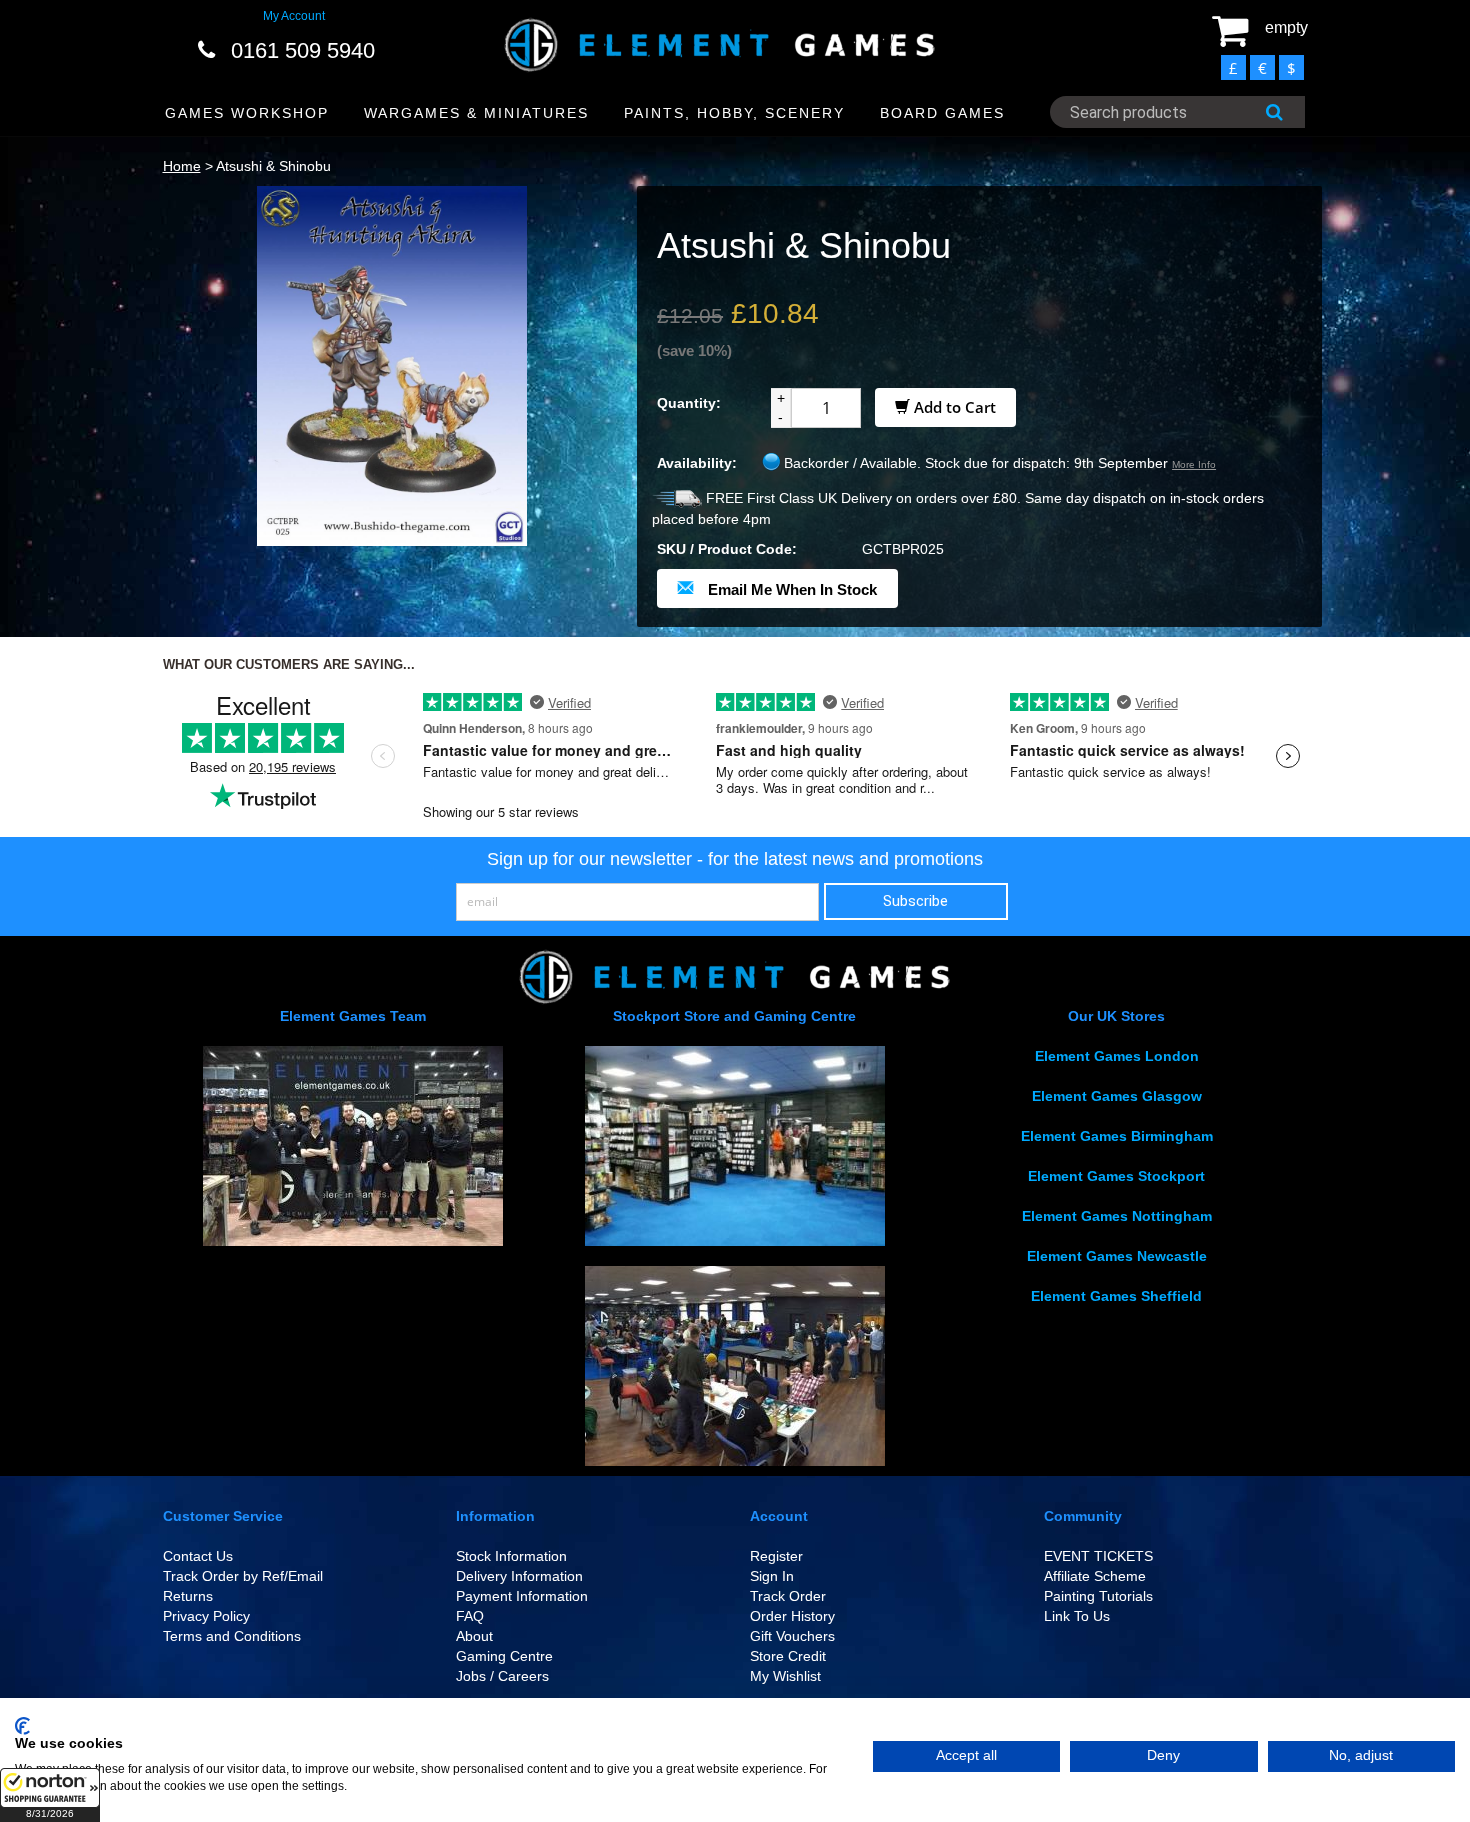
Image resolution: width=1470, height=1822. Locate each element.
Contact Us (198, 1556)
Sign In (772, 1576)
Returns (188, 1596)
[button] (50, 1795)
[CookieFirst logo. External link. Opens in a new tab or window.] (22, 1726)
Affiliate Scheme (1095, 1576)
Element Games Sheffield (1116, 1296)
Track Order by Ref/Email (243, 1576)
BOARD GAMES (942, 113)
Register (776, 1556)
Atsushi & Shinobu (273, 166)
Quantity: (689, 403)
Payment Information (522, 1596)
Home (182, 166)
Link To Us (1077, 1616)
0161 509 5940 (303, 50)
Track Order (788, 1596)
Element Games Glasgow (1117, 1096)
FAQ (470, 1616)
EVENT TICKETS (1098, 1556)
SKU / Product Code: (727, 549)
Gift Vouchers (792, 1636)
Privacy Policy (206, 1616)
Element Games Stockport (1116, 1176)
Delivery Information (519, 1576)
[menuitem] (247, 113)
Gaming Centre (504, 1656)
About (474, 1636)
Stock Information (511, 1556)
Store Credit (788, 1656)
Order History (792, 1616)
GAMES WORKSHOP (247, 113)
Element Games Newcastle (1117, 1256)
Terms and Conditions (232, 1636)
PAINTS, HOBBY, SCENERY (734, 113)
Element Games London (1117, 1056)
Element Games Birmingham (1117, 1136)
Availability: (697, 463)
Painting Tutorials (1098, 1596)
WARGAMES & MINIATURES (476, 113)
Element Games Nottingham (1117, 1216)
